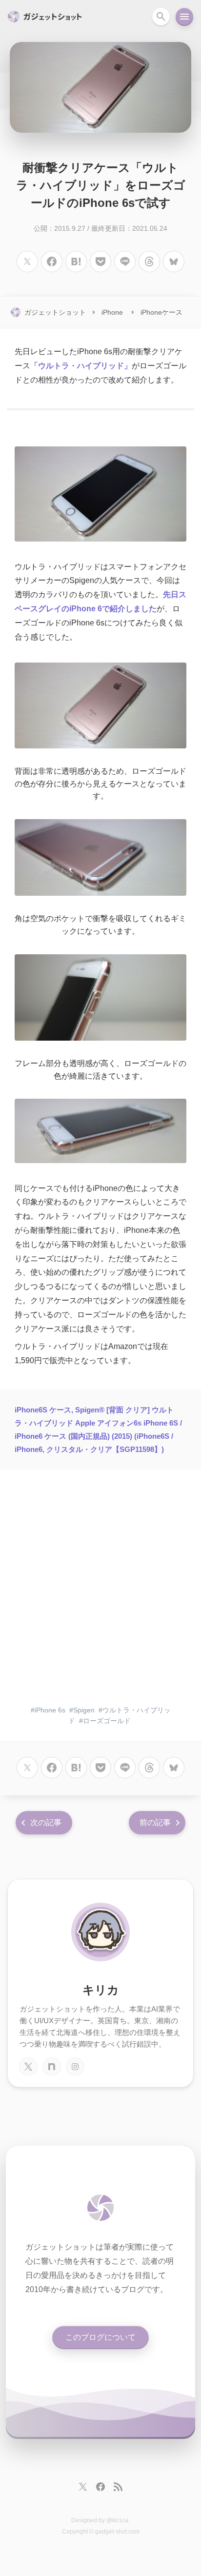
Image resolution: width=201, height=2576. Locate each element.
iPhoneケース (161, 312)
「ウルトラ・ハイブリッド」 (81, 366)
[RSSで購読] (118, 2487)
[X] (28, 2067)
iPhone (112, 312)
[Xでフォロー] (83, 2487)
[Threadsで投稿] (149, 262)
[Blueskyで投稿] (174, 262)
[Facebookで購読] (100, 2487)
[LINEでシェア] (125, 262)
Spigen (84, 1710)
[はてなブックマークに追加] (76, 262)
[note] (52, 2067)
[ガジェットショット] (100, 2208)
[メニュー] (184, 17)
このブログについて (100, 2337)
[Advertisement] (100, 1590)
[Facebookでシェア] (52, 262)
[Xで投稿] (27, 262)
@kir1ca (117, 2520)
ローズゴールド (107, 1721)
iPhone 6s (50, 1710)
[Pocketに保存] (100, 262)
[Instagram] (75, 2067)
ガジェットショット (55, 312)
